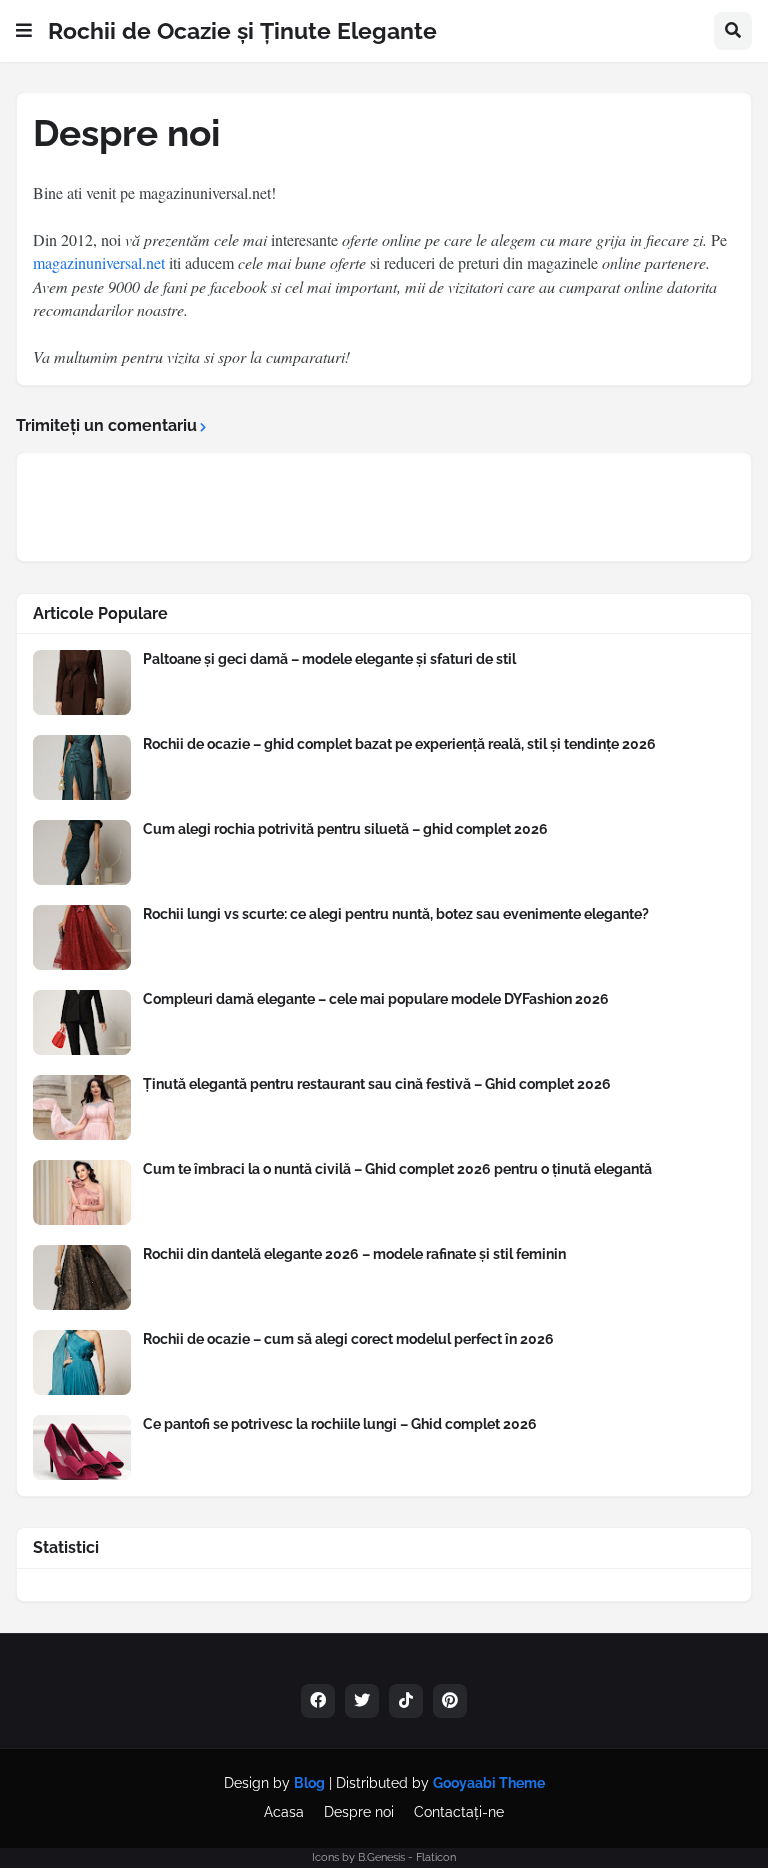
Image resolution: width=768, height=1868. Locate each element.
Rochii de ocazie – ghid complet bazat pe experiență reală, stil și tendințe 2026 (399, 744)
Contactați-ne (459, 1812)
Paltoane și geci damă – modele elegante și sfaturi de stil (329, 659)
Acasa (284, 1812)
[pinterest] (450, 1701)
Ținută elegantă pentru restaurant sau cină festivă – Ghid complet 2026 (377, 1084)
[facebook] (318, 1701)
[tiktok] (406, 1701)
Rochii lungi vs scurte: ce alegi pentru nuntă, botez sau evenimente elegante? (396, 914)
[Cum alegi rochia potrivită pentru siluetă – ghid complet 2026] (82, 852)
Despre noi (359, 1812)
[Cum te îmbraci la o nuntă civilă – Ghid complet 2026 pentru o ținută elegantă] (82, 1192)
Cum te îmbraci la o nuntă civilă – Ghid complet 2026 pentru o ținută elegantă (397, 1169)
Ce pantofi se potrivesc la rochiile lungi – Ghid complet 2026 (340, 1424)
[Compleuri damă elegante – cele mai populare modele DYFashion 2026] (82, 1022)
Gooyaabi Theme (489, 1783)
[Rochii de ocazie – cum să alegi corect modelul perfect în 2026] (82, 1362)
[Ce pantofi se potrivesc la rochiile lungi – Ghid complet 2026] (82, 1447)
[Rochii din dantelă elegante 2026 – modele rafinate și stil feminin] (82, 1277)
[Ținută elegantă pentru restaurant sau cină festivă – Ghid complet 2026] (82, 1107)
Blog (309, 1783)
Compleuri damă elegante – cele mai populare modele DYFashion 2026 (376, 999)
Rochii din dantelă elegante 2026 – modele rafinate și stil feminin (354, 1254)
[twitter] (362, 1701)
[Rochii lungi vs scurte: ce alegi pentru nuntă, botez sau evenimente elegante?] (82, 937)
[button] (24, 31)
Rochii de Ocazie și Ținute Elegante (242, 30)
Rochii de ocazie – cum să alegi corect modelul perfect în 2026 (348, 1339)
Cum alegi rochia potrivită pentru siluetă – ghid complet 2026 (345, 829)
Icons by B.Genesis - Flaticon (384, 1857)
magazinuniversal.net (99, 262)
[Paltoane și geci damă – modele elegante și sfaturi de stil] (82, 682)
